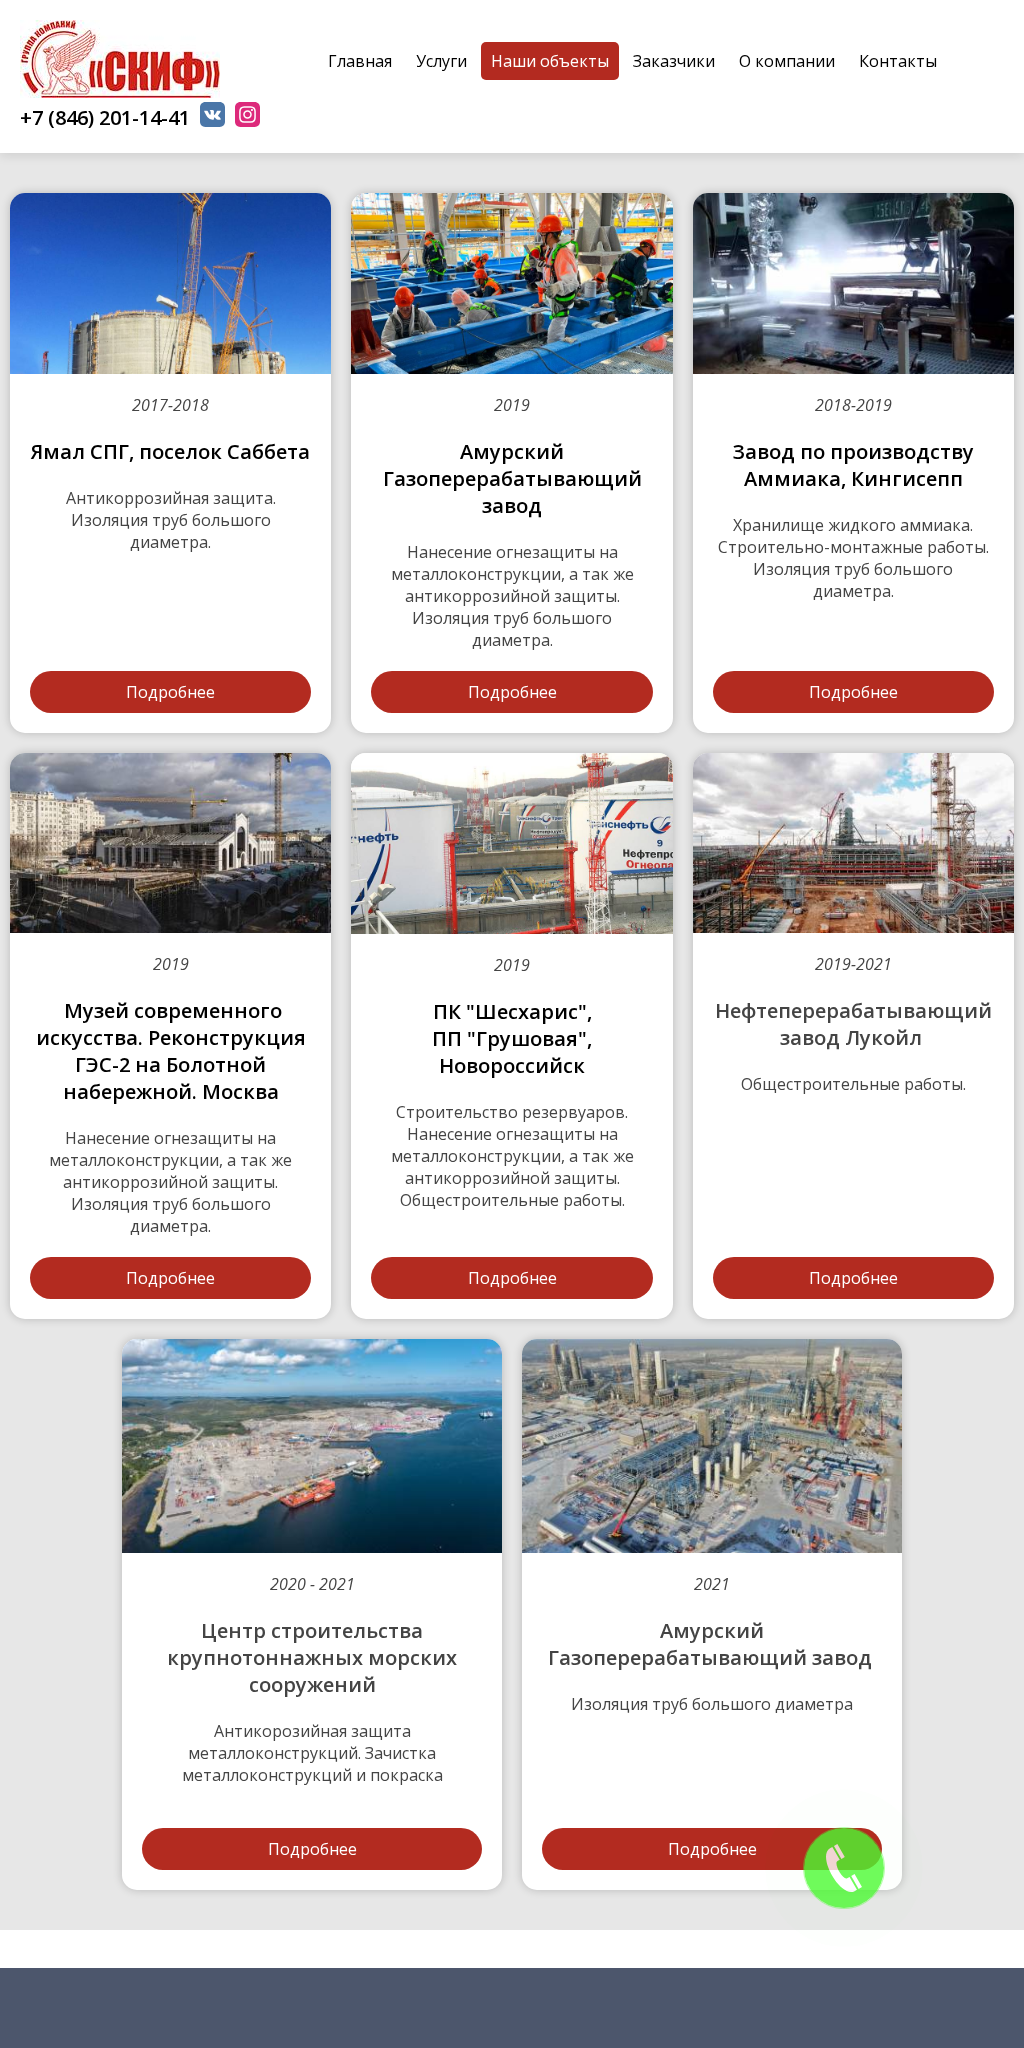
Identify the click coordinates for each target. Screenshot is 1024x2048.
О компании (787, 61)
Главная (360, 61)
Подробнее (170, 692)
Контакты (898, 61)
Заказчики (674, 61)
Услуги (441, 61)
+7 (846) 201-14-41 (105, 117)
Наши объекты (550, 61)
